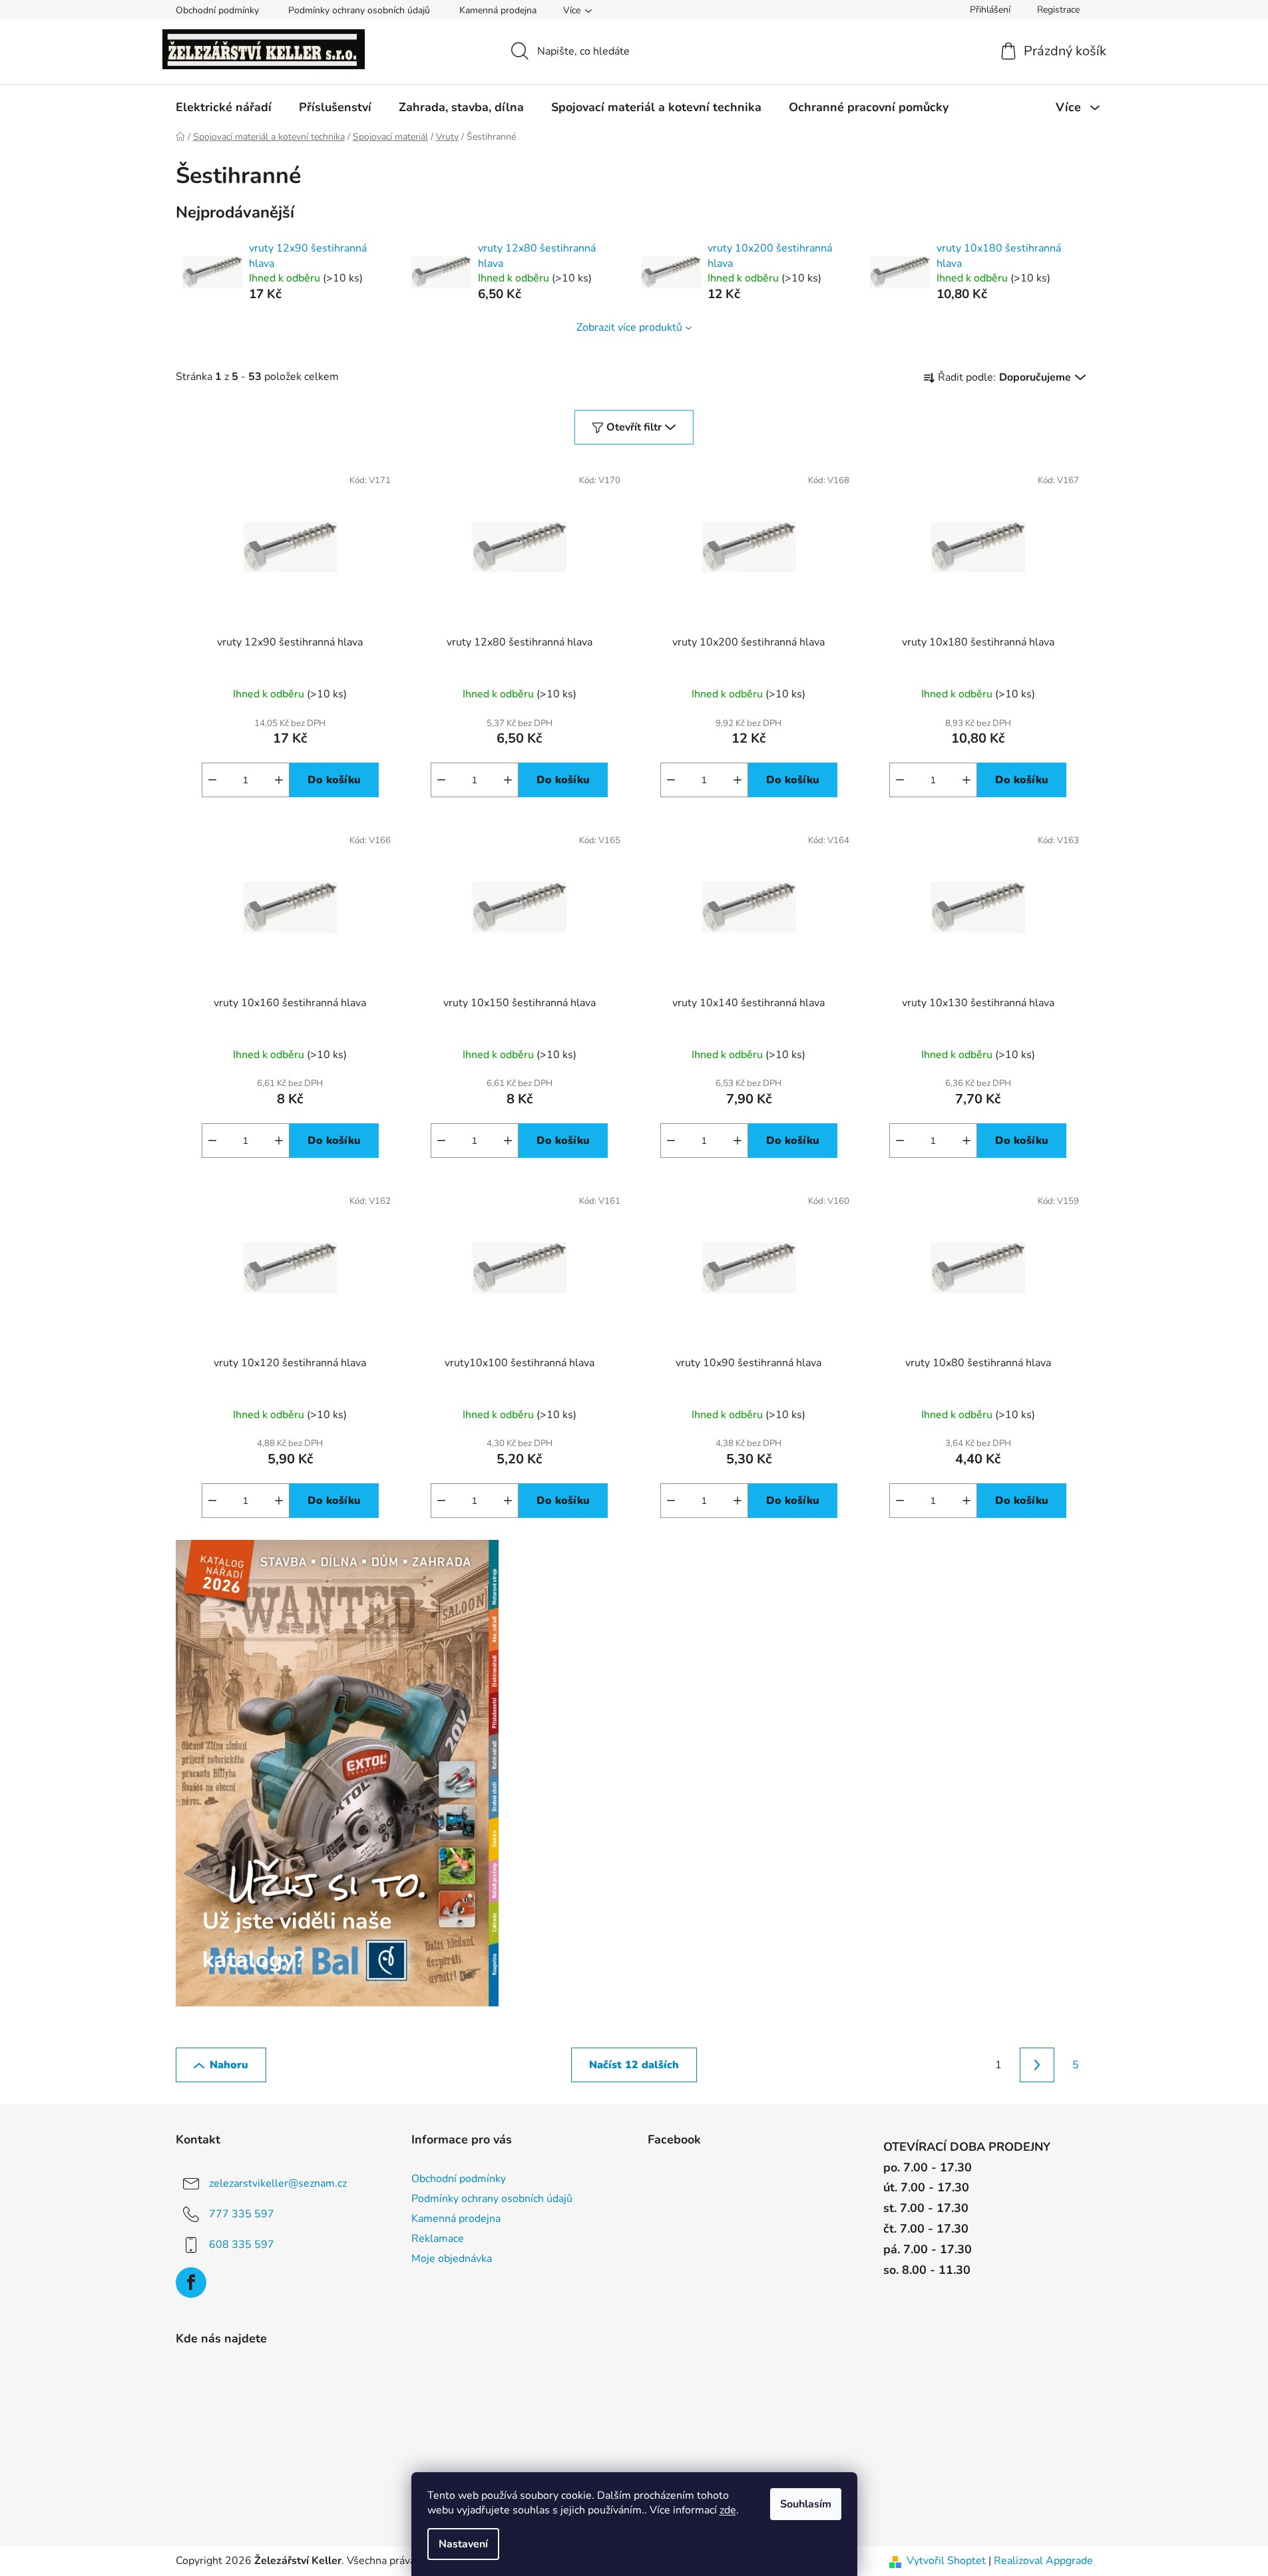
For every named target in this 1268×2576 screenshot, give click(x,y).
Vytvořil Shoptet (946, 2561)
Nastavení (463, 2544)
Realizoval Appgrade (1043, 2561)
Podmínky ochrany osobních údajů (359, 10)
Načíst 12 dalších (634, 2065)
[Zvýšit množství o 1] (279, 780)
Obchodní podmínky (217, 10)
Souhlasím (806, 2504)
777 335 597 (242, 2214)
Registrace (1058, 10)
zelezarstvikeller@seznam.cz (278, 2183)
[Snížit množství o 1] (212, 780)
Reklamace (438, 2239)
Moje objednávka (452, 2259)
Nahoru (229, 2065)
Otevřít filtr (634, 427)
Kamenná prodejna (498, 10)
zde (728, 2510)
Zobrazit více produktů (629, 327)
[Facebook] (191, 2283)
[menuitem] (224, 107)
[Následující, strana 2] (1037, 2065)
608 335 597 (242, 2245)
